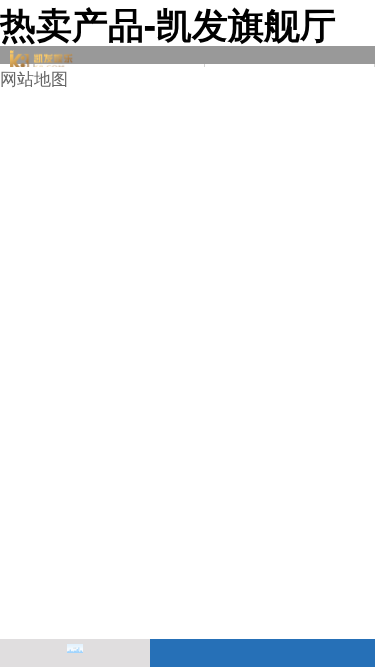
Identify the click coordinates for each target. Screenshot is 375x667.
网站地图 (34, 77)
